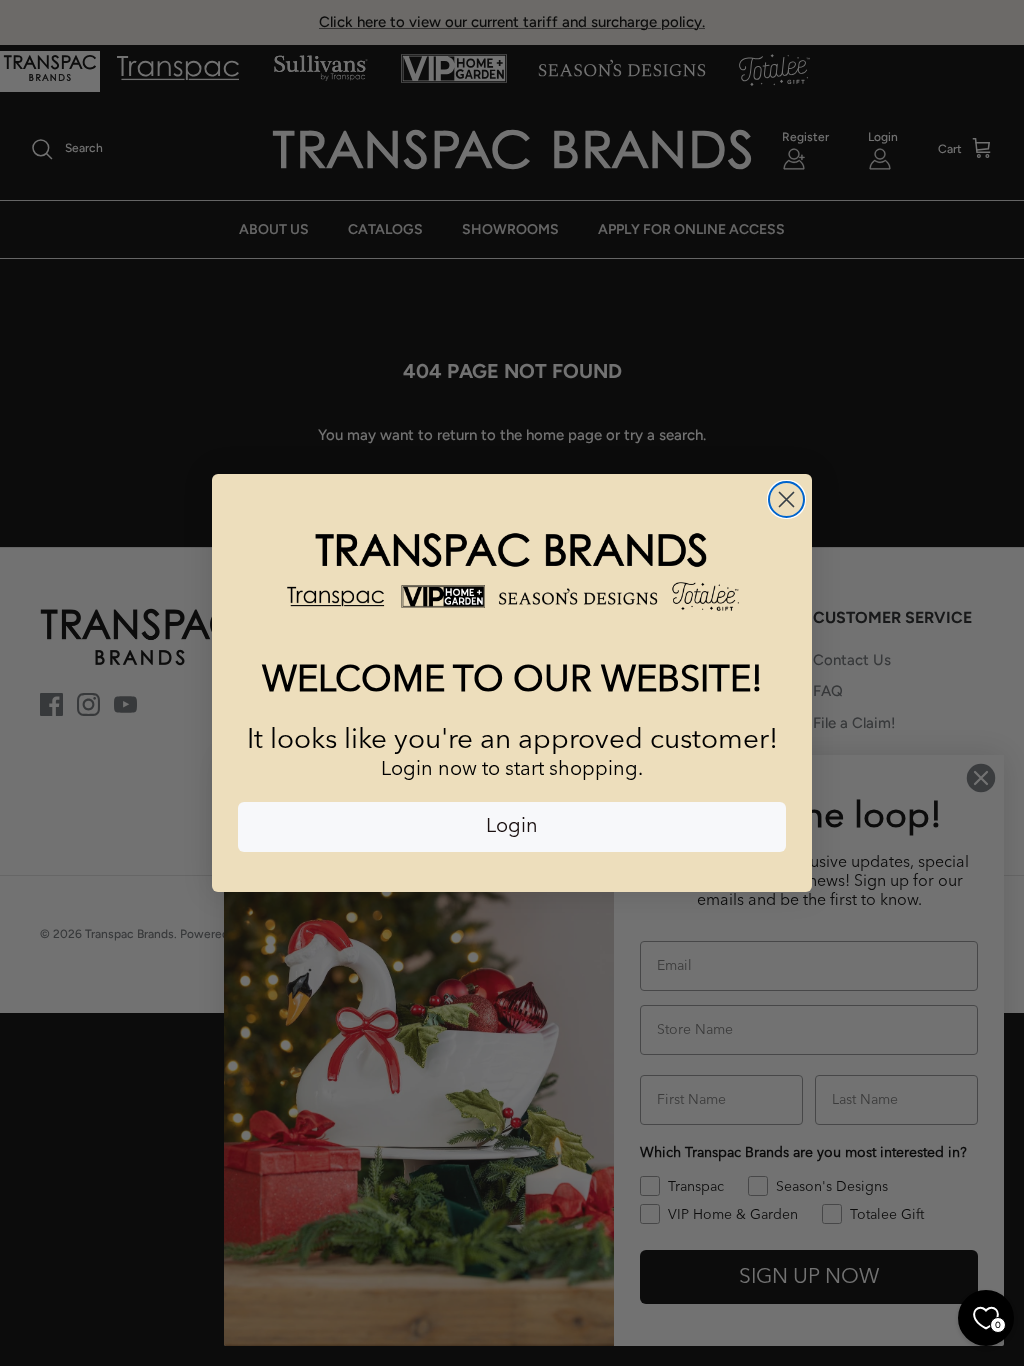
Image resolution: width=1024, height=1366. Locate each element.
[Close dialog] (786, 499)
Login (512, 827)
